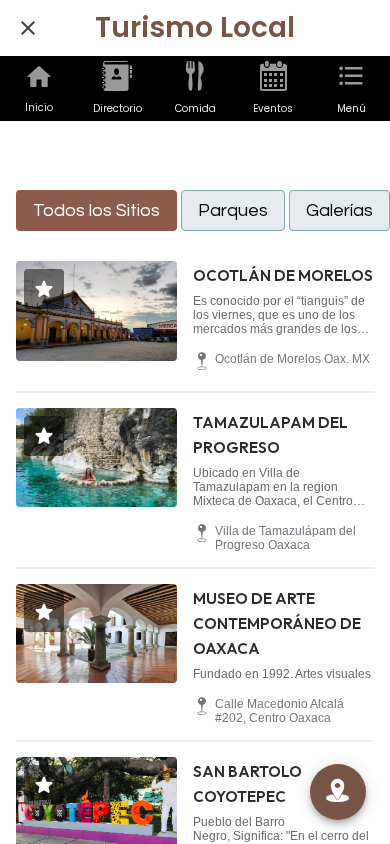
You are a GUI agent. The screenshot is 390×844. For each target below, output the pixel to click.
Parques (233, 210)
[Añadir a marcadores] (44, 289)
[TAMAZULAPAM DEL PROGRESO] (96, 458)
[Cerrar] (28, 28)
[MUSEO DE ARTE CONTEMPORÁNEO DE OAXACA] (96, 634)
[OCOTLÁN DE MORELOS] (96, 311)
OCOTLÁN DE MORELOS (283, 275)
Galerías (339, 210)
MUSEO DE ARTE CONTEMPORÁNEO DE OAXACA (277, 623)
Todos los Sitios (96, 210)
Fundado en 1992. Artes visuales (282, 674)
